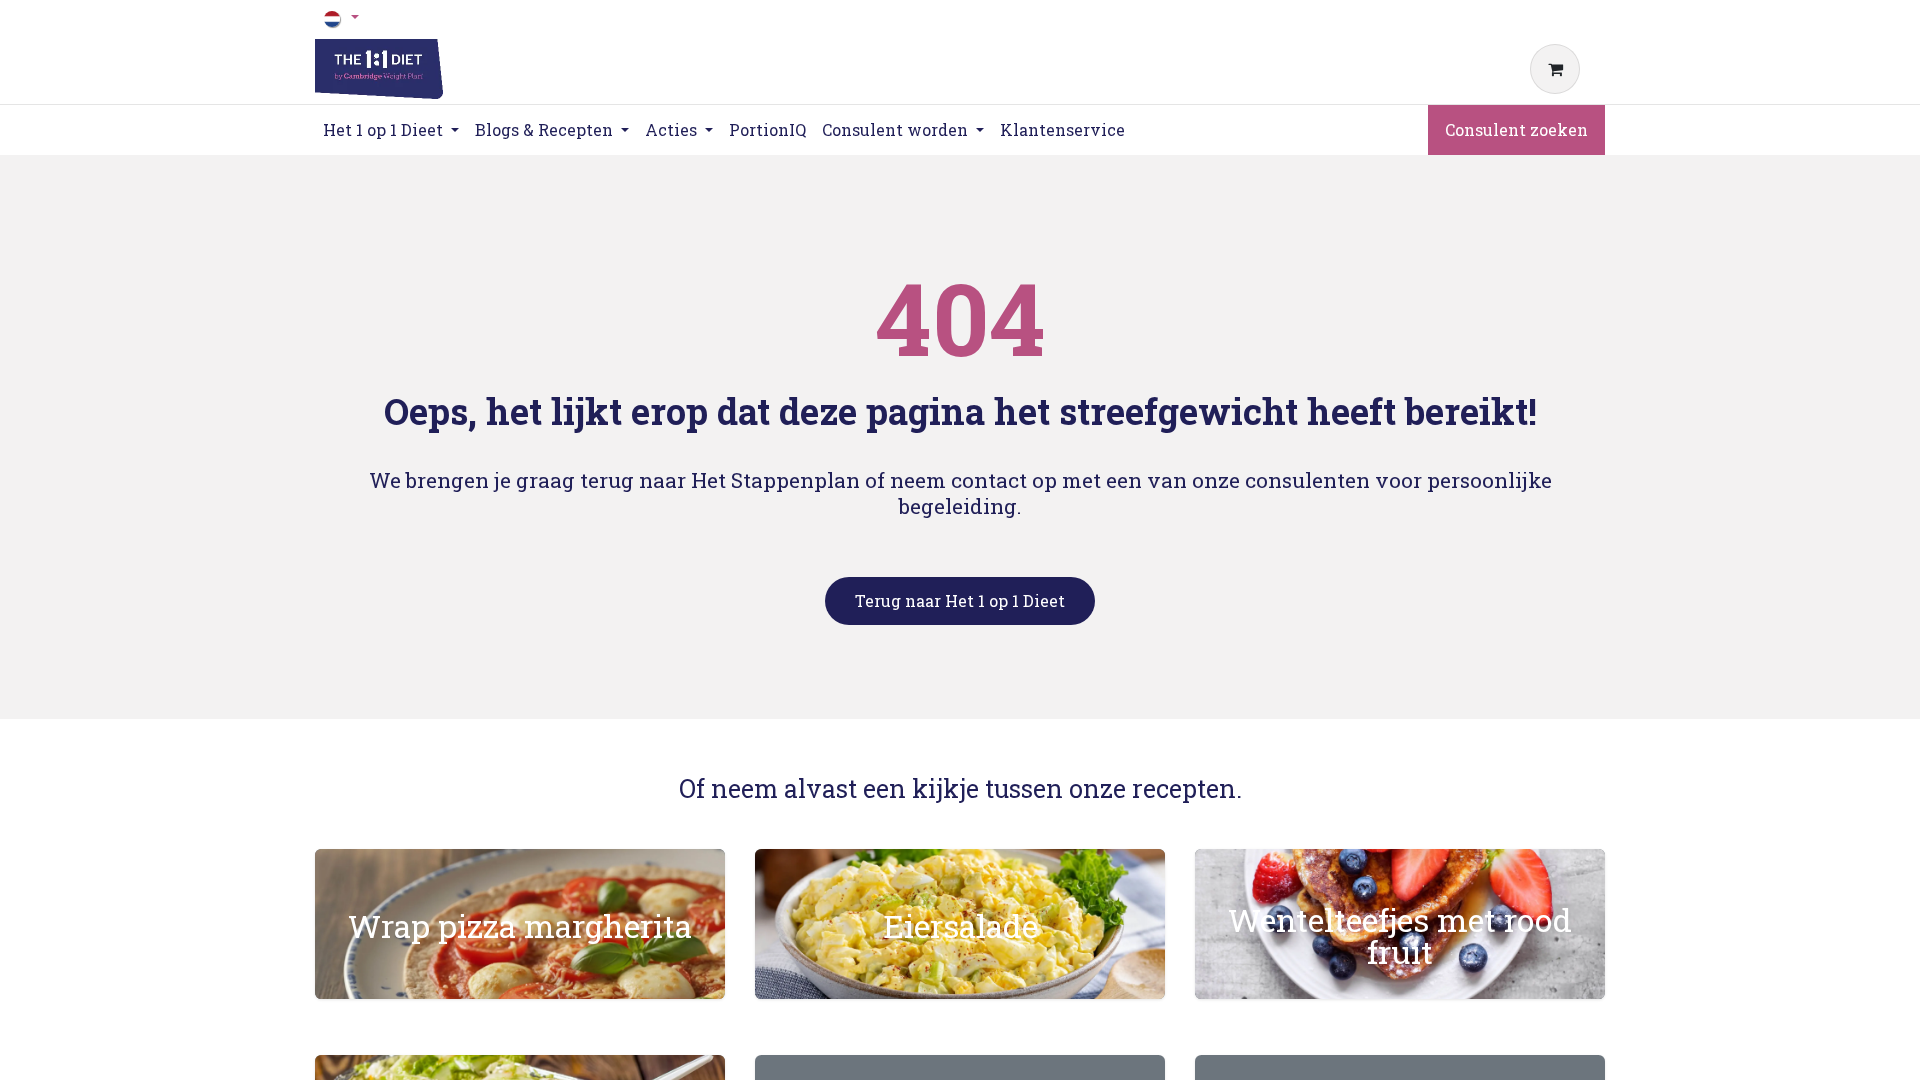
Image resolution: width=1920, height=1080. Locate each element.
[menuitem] (767, 130)
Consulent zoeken (1516, 129)
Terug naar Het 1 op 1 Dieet (960, 600)
